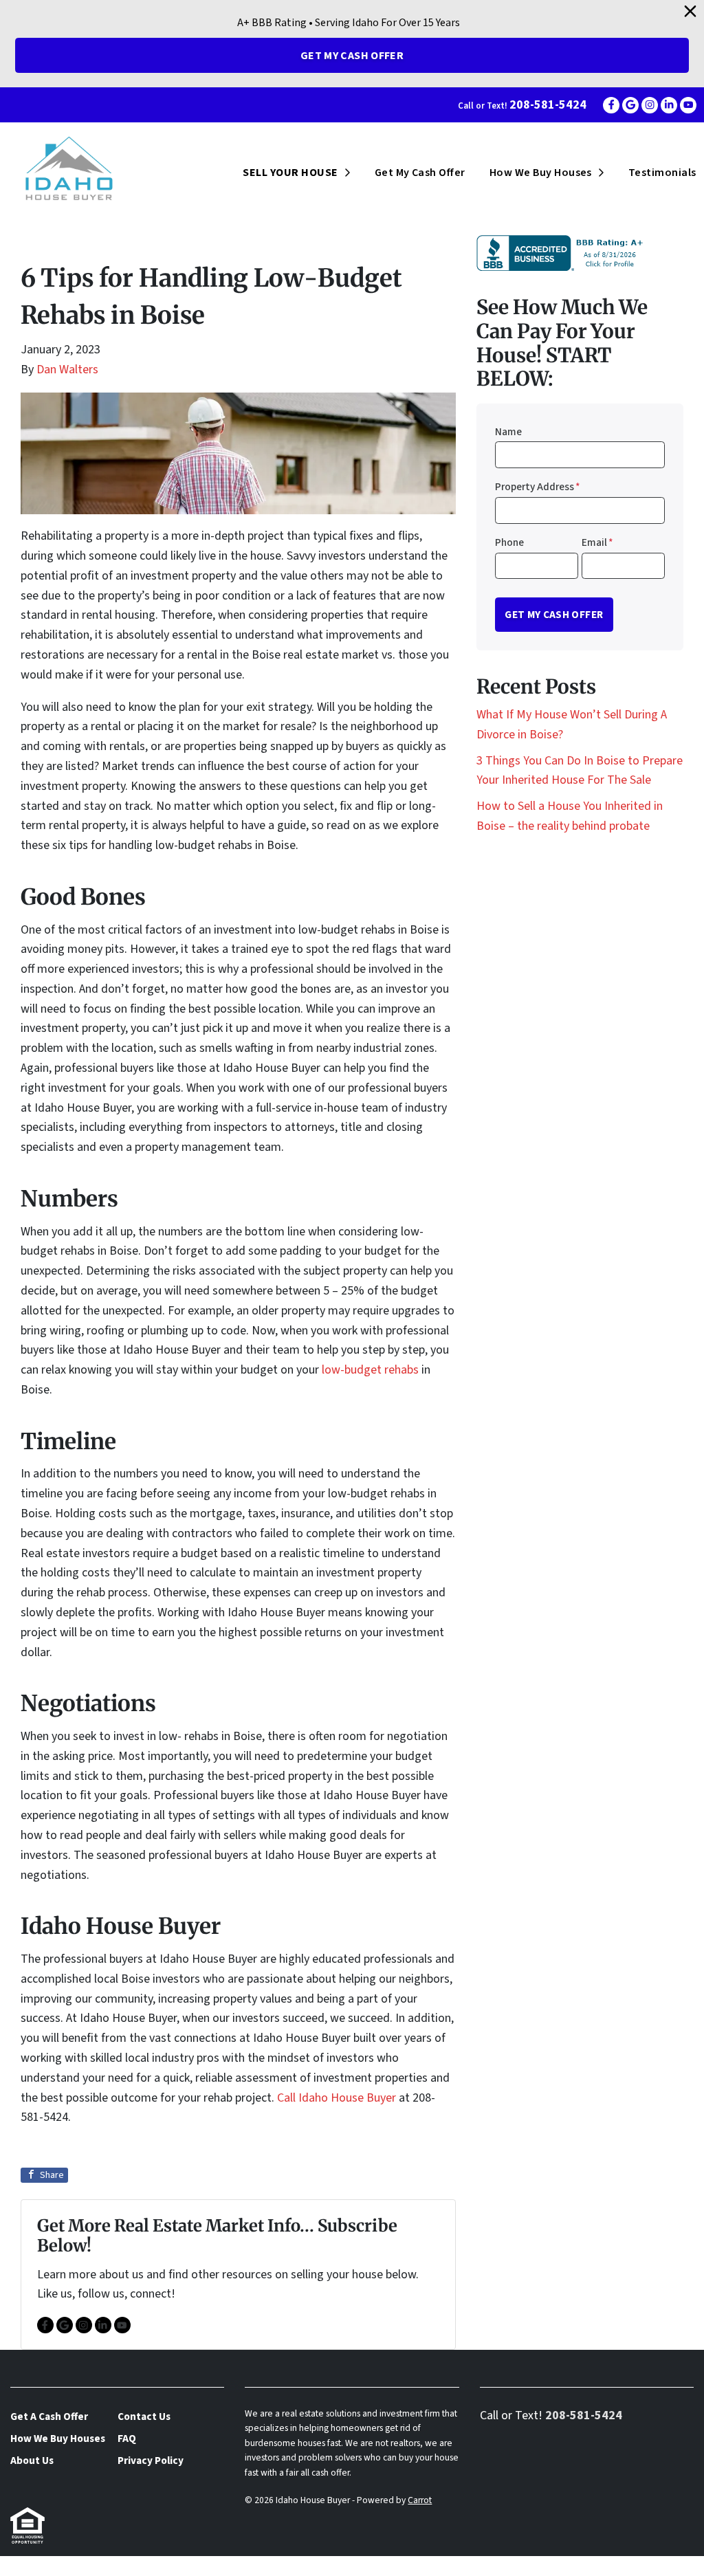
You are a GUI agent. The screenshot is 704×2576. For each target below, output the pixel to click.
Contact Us (144, 2417)
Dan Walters (67, 370)
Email (597, 542)
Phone (509, 542)
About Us (32, 2461)
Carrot (420, 2500)
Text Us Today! (130, 2565)
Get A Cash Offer (49, 2417)
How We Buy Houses (541, 173)
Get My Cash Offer (352, 56)
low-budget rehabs (370, 1370)
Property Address (538, 487)
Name (508, 432)
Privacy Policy (151, 2461)
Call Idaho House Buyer (338, 2098)
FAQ (127, 2439)
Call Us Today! (37, 2565)
